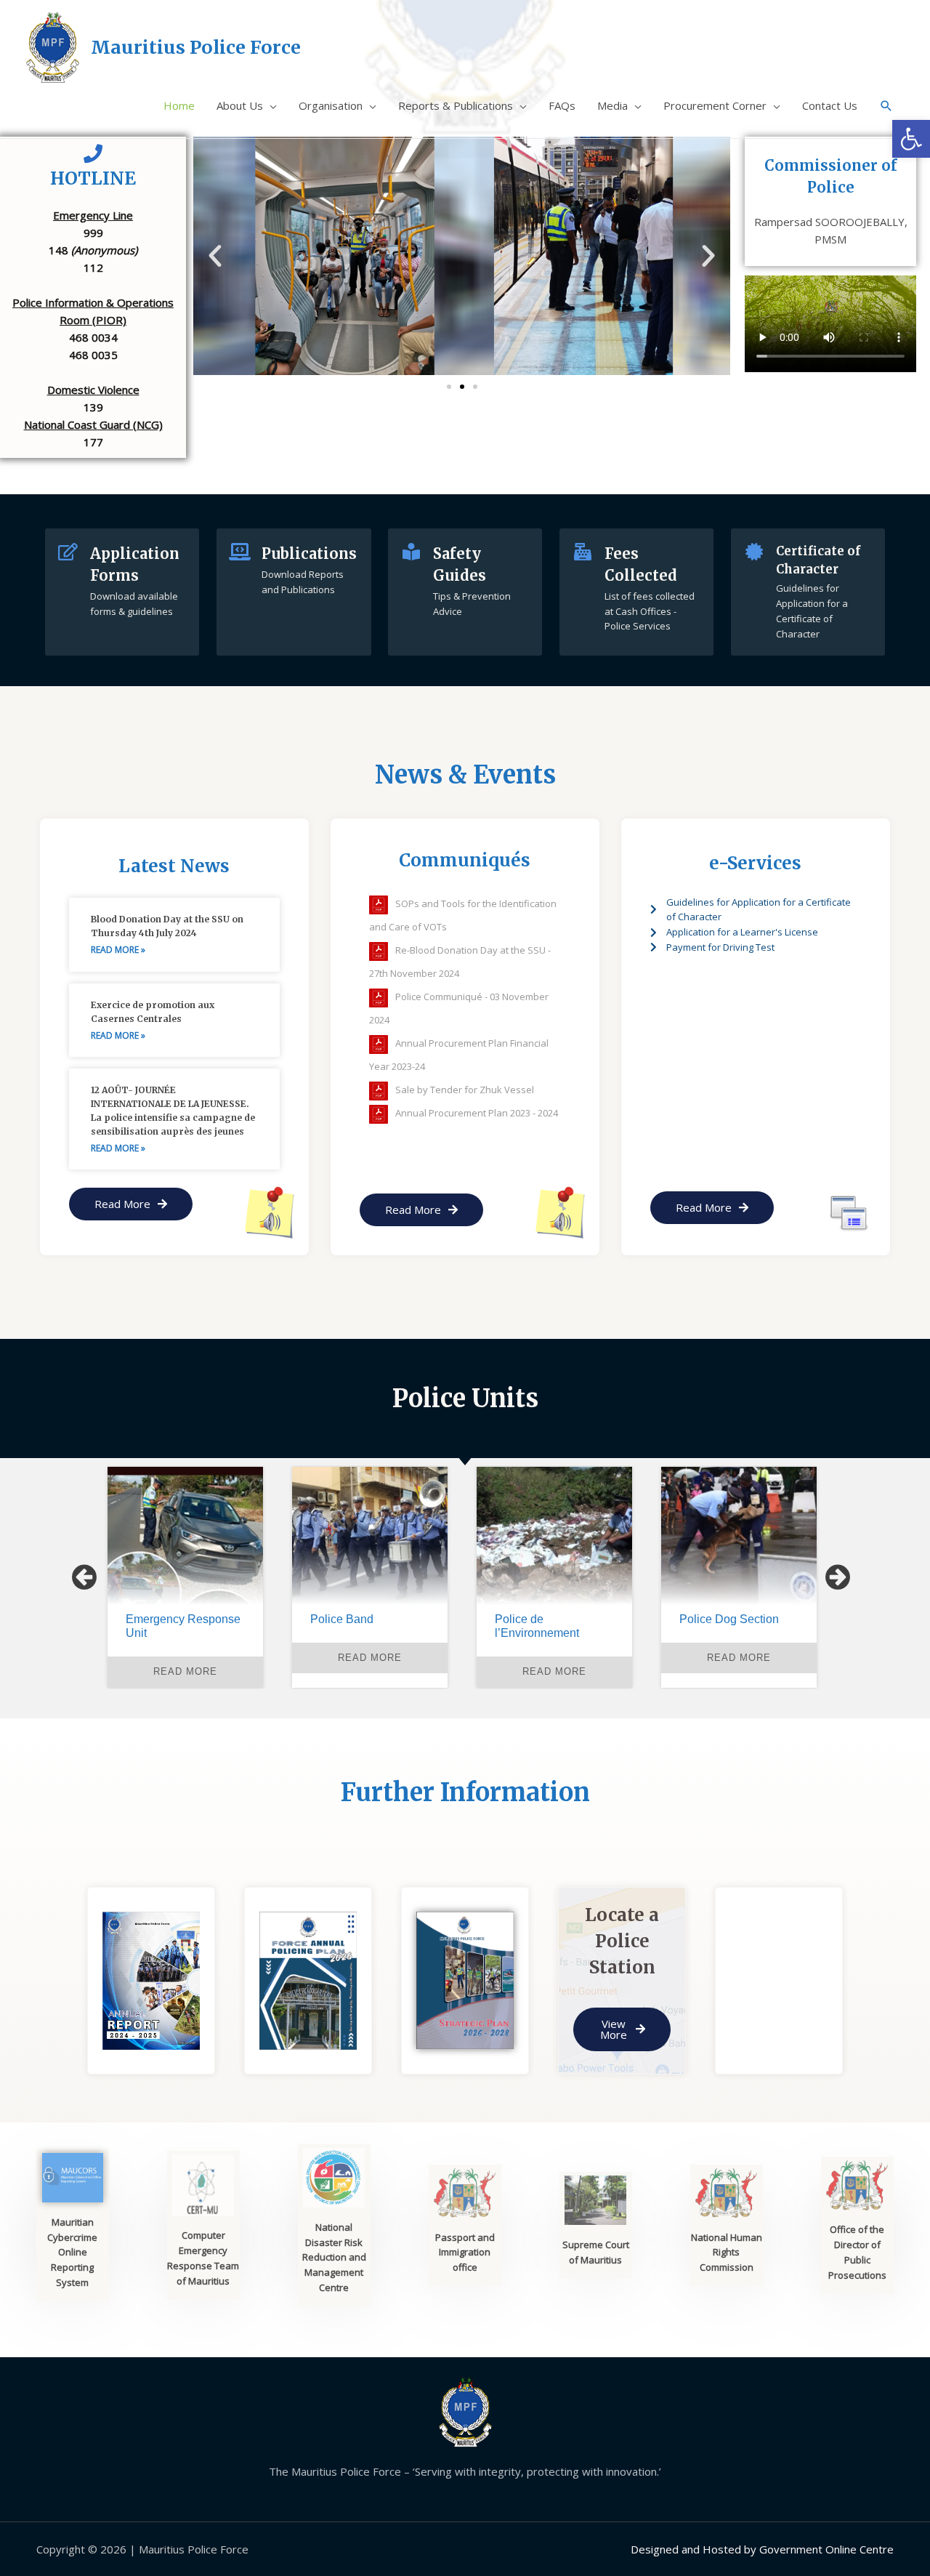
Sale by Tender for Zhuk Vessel (465, 1090)
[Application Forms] (68, 552)
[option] (185, 1577)
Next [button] (838, 1577)
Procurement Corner (715, 105)
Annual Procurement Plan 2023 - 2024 (477, 1113)
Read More (185, 1658)
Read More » (118, 950)
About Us (240, 105)
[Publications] (240, 552)
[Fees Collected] (583, 552)
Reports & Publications (456, 105)
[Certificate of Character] (754, 552)
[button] (215, 256)
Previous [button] (84, 1577)
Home (179, 105)
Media (612, 105)
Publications (309, 554)
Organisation (331, 105)
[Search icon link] (886, 106)
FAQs (562, 105)
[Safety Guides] (411, 552)
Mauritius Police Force (196, 47)
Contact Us (830, 105)
